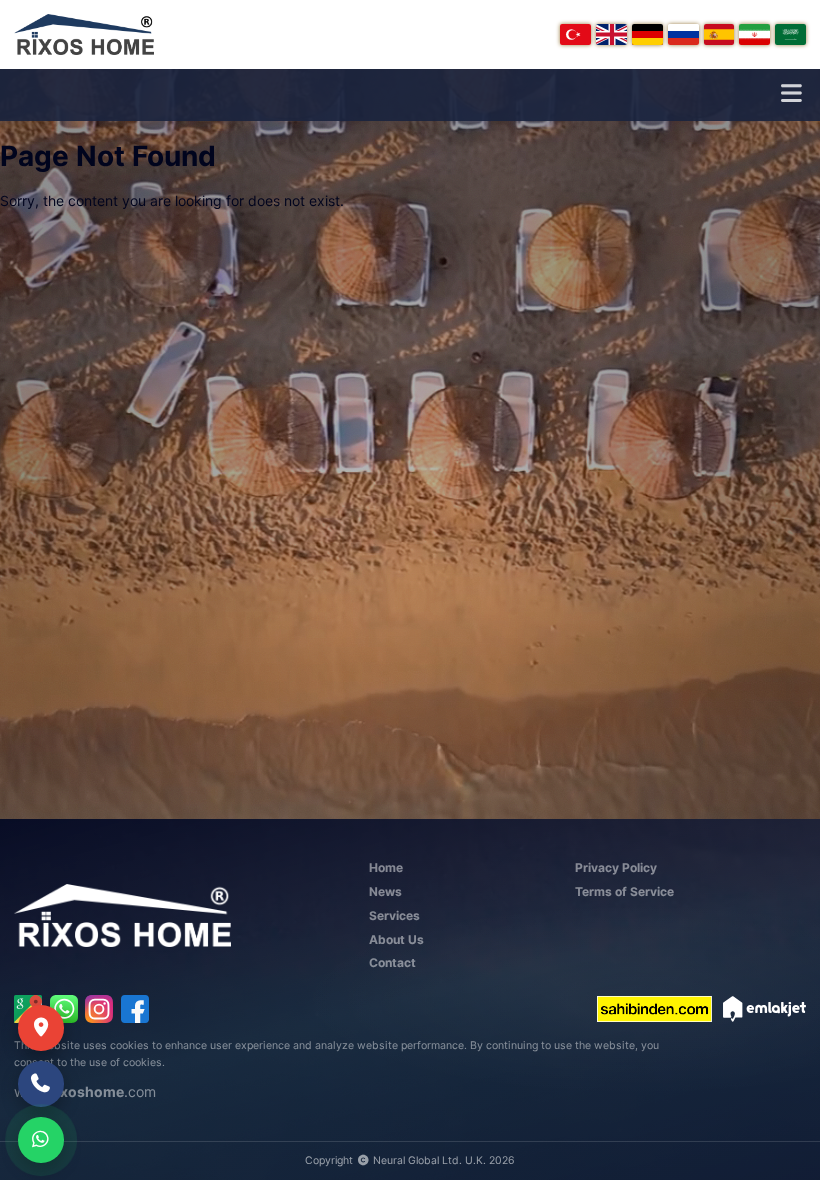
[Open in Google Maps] (41, 1028)
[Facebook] (135, 1009)
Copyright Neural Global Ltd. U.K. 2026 (409, 1160)
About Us (396, 939)
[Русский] (683, 34)
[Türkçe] (575, 34)
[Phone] (41, 1084)
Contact (392, 962)
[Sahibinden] (654, 1009)
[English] (611, 34)
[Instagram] (99, 1009)
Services (394, 915)
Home (386, 867)
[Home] (84, 34)
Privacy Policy (616, 867)
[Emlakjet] (764, 1009)
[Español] (719, 34)
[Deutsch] (647, 34)
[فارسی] (754, 34)
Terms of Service (624, 891)
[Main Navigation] (791, 94)
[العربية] (790, 34)
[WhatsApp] (64, 1009)
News (385, 891)
